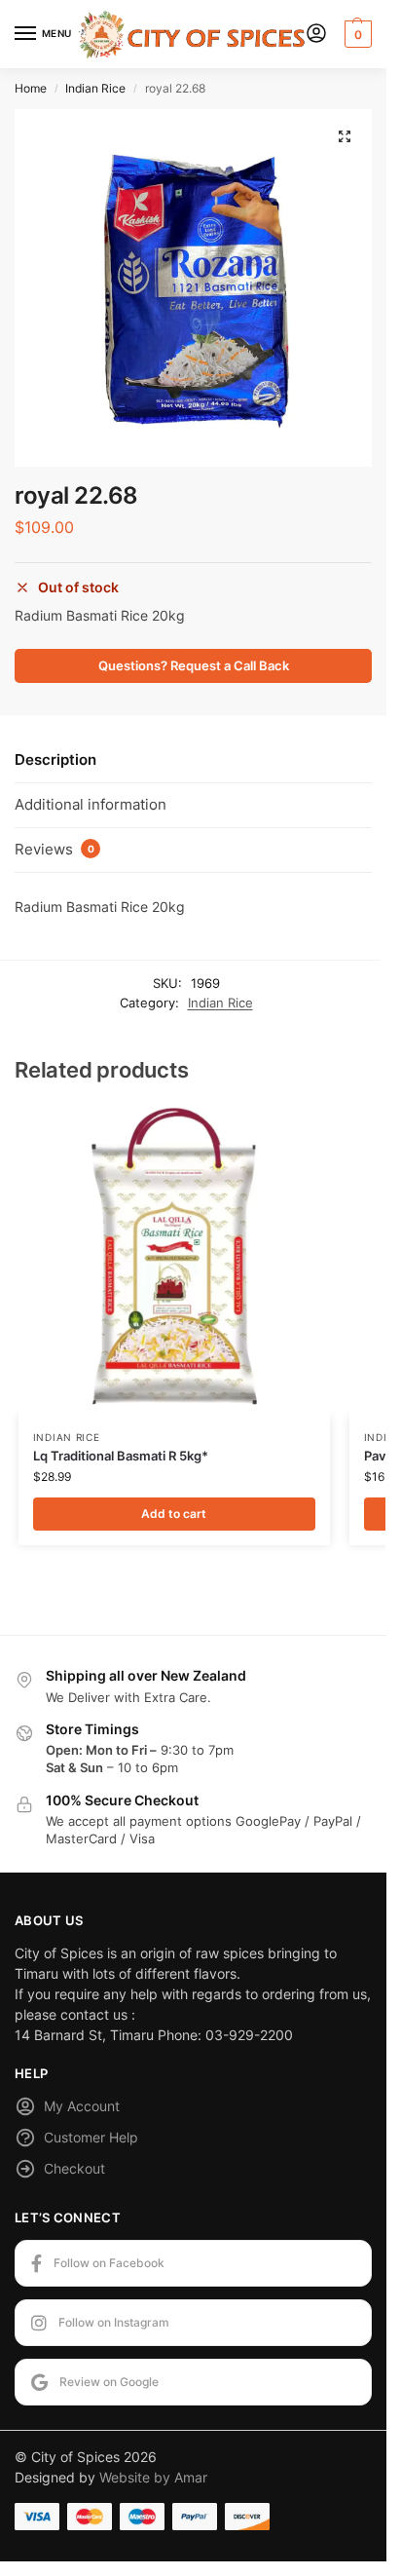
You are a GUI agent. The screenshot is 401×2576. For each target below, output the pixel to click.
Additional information (91, 804)
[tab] (193, 761)
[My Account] (316, 35)
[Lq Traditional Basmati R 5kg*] (174, 1260)
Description (55, 759)
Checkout (74, 2168)
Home (31, 88)
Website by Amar (153, 2477)
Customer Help (91, 2137)
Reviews (55, 849)
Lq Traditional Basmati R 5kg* (121, 1456)
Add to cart (174, 1514)
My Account (82, 2106)
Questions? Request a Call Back (194, 666)
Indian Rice (95, 88)
